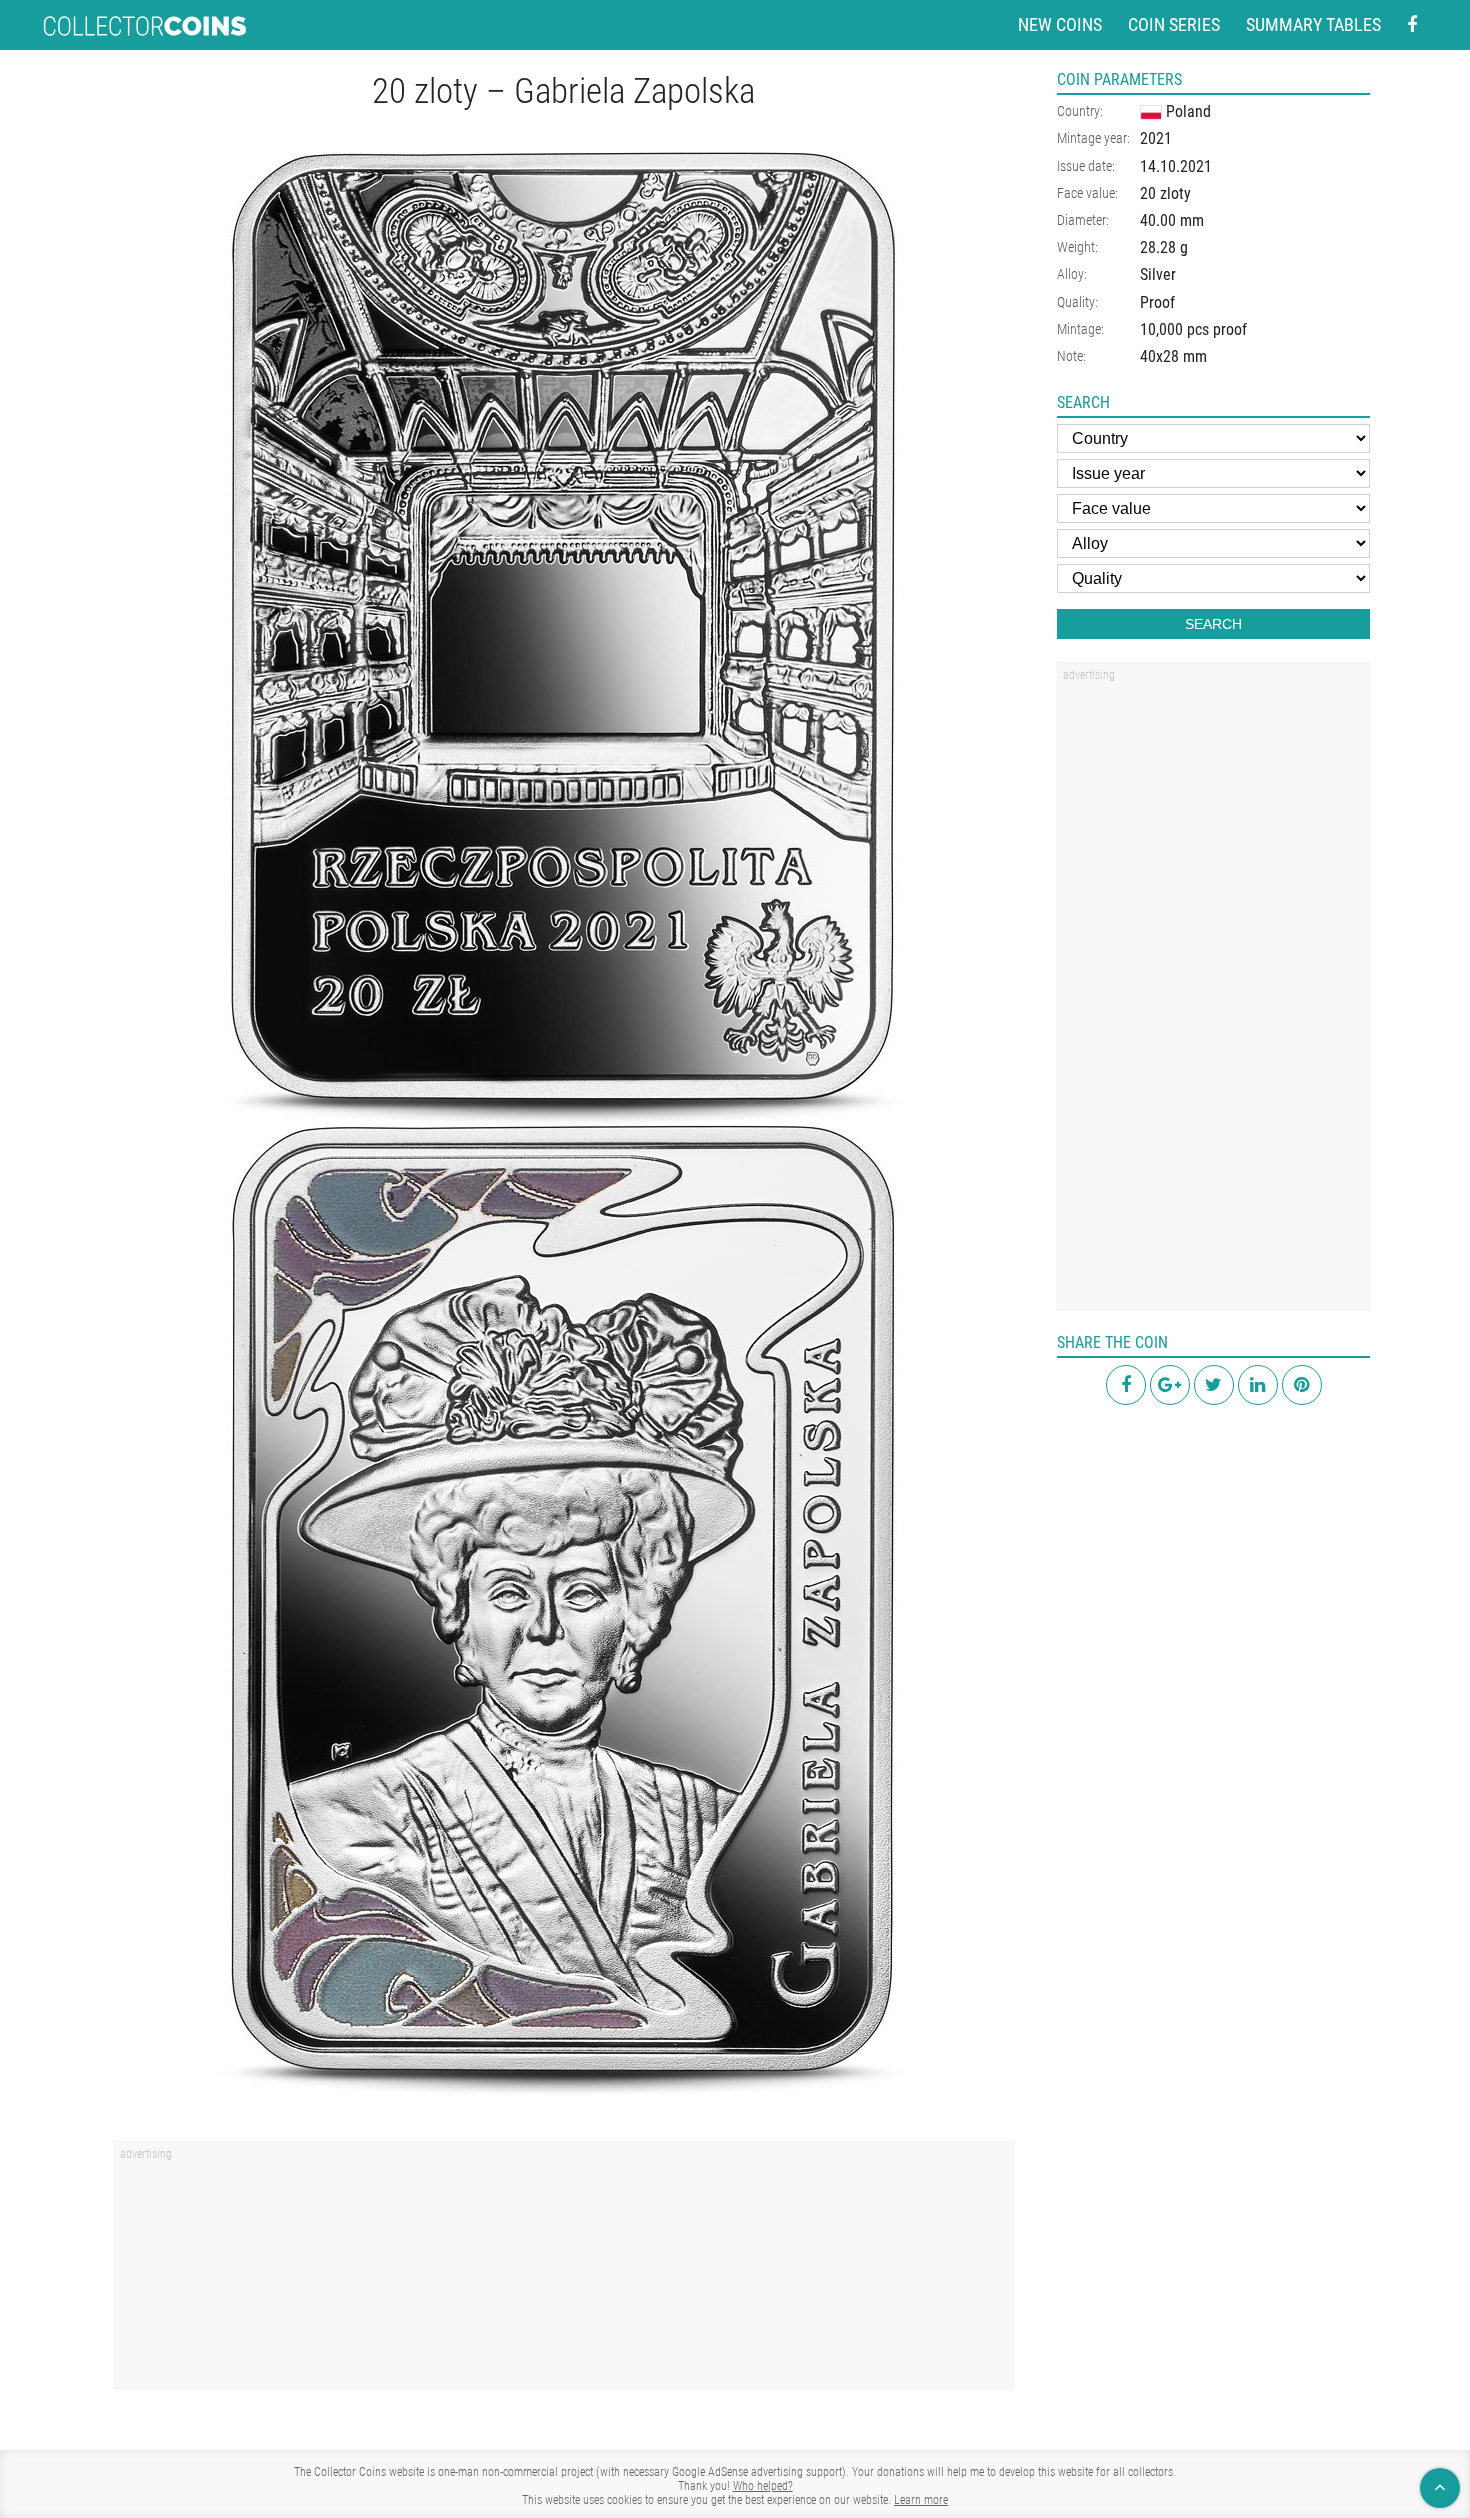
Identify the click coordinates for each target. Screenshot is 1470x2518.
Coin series (1174, 24)
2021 (1156, 138)
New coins (1060, 24)
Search (1213, 624)
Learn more (921, 2500)
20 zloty (1165, 193)
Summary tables (1313, 24)
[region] (564, 2272)
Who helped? (763, 2486)
